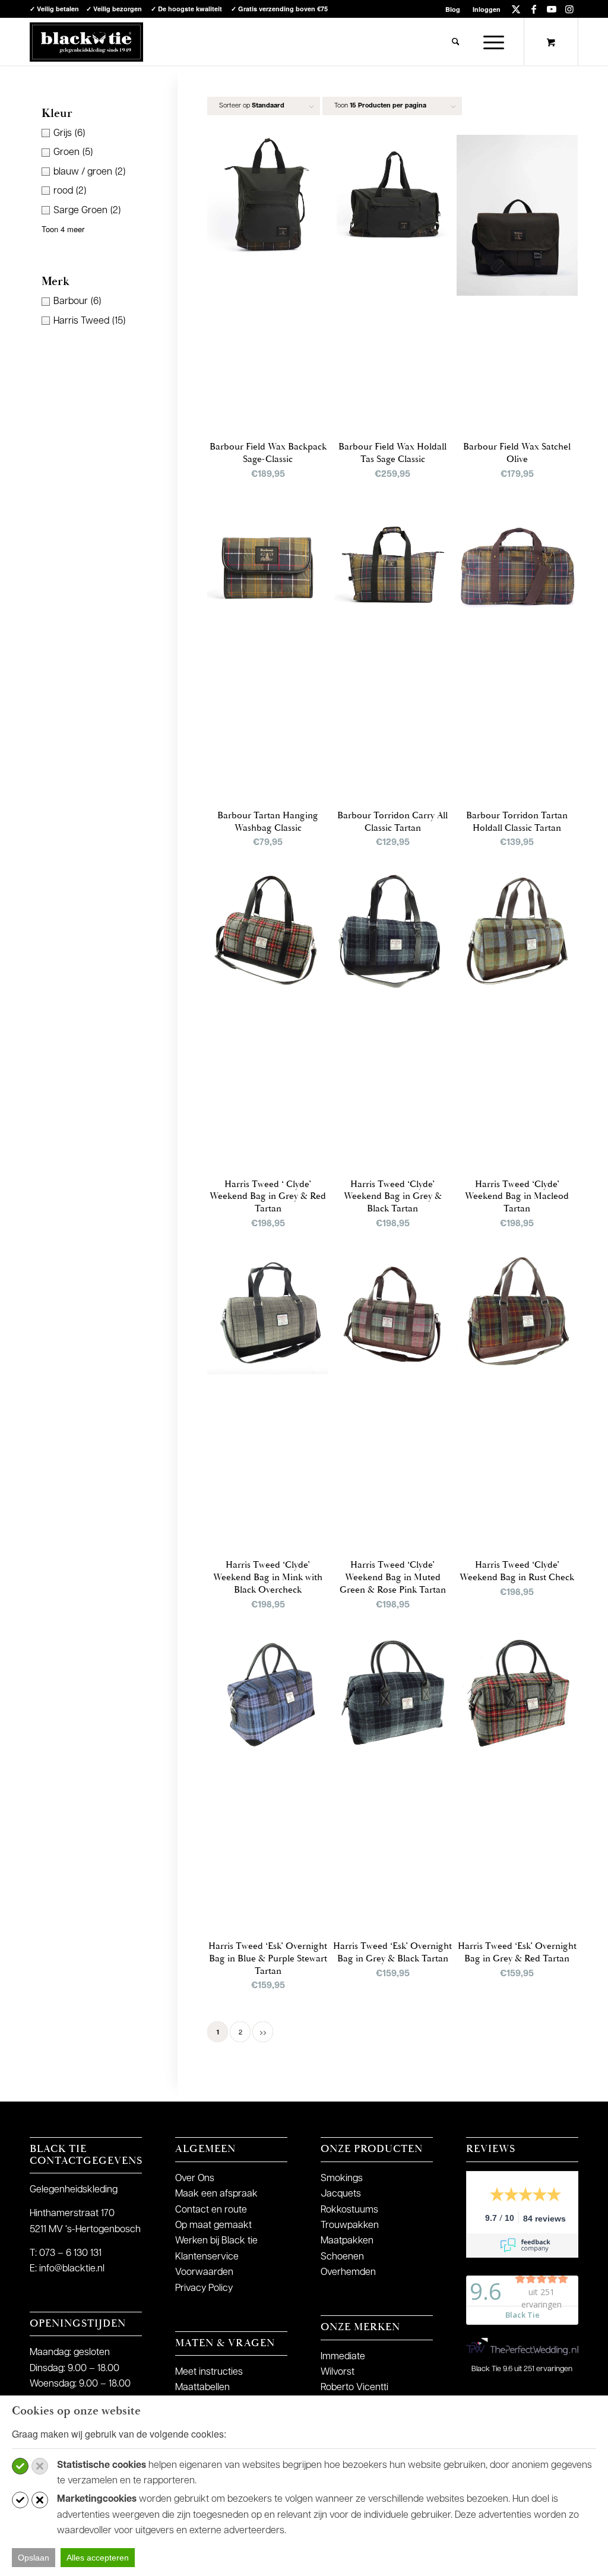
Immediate (343, 2357)
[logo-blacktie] (86, 42)
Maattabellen (202, 2388)
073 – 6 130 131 (70, 2254)
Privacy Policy (204, 2289)
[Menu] (490, 42)
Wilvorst (338, 2372)
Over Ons (195, 2179)
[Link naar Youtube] (551, 9)
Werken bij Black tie (216, 2241)
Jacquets (341, 2194)
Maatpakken (347, 2241)
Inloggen (487, 9)
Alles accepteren (98, 2558)
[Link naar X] (516, 9)
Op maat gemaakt (213, 2226)
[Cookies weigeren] (40, 2466)
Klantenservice (207, 2257)
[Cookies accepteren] (20, 2466)
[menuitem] (453, 9)
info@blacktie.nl (72, 2269)
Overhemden (348, 2273)
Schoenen (342, 2257)
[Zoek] (456, 42)
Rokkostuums (349, 2210)
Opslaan (34, 2558)
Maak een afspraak (216, 2194)
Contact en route (211, 2210)
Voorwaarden (204, 2273)
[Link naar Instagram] (569, 9)
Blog (453, 9)
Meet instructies (209, 2372)
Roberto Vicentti (354, 2388)
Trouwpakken (350, 2226)
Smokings (342, 2179)
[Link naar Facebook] (533, 9)
